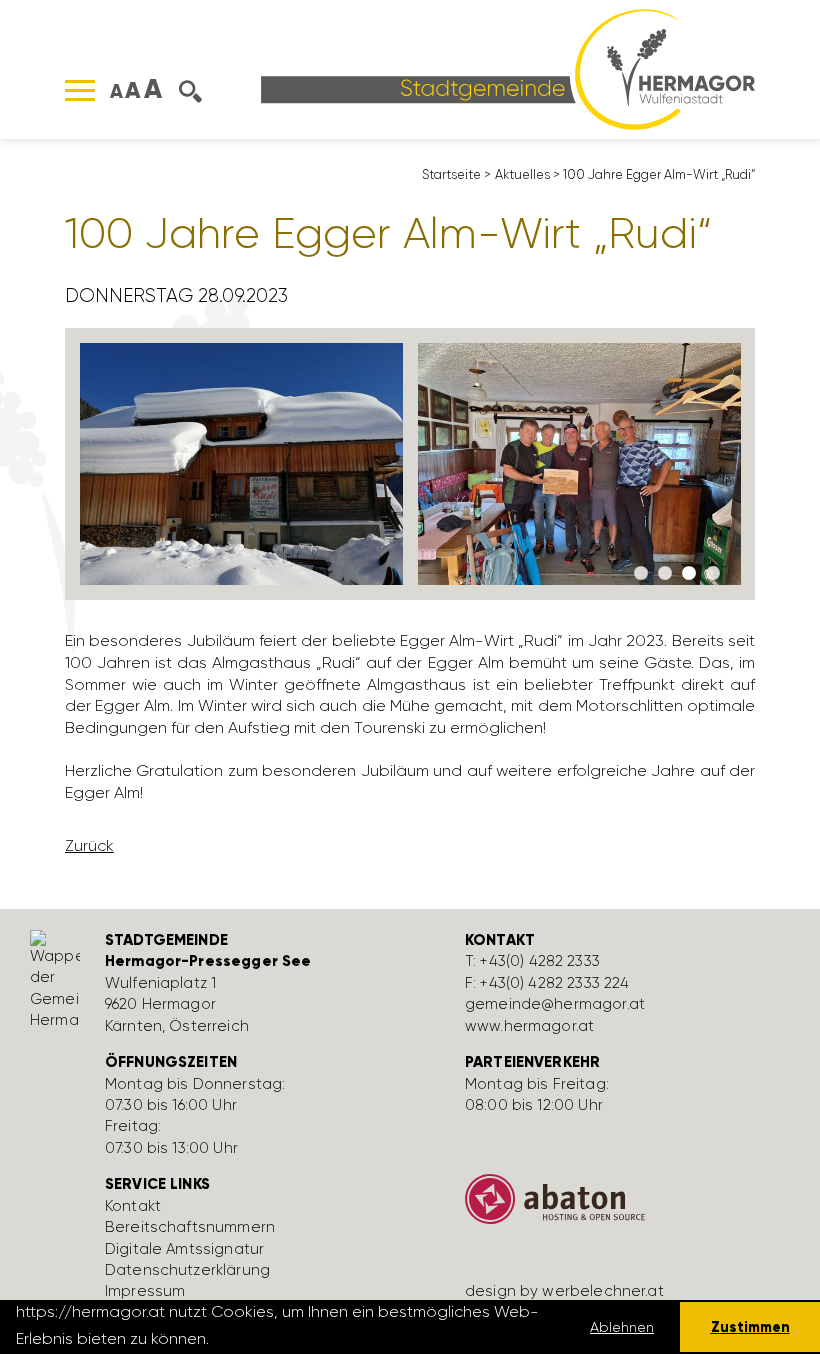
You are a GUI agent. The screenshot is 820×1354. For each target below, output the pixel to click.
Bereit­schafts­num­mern (190, 1227)
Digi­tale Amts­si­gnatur (184, 1249)
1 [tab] (641, 574)
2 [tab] (665, 574)
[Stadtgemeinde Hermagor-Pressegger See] (508, 67)
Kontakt (133, 1206)
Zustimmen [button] (750, 1327)
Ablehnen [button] (622, 1327)
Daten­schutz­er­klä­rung (187, 1270)
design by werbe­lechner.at (564, 1291)
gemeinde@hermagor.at (555, 1004)
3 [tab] (689, 574)
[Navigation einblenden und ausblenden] (80, 90)
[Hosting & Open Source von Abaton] (630, 1206)
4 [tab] (713, 574)
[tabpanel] (242, 464)
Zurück (89, 845)
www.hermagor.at (529, 1026)
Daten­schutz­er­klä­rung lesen (322, 1338)
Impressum (145, 1291)
